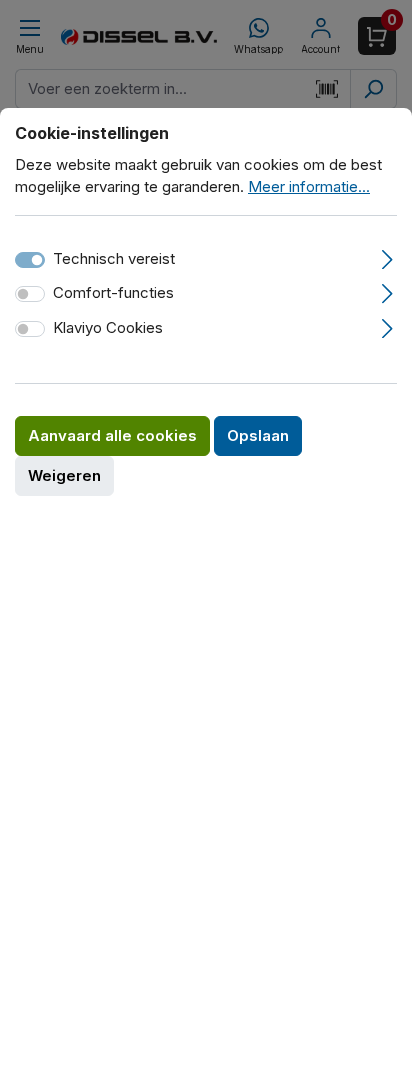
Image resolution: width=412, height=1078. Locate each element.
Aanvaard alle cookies (112, 435)
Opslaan (258, 435)
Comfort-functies (113, 292)
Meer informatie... (309, 186)
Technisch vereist (114, 258)
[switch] (30, 294)
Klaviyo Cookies (108, 327)
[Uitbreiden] (387, 257)
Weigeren (64, 475)
